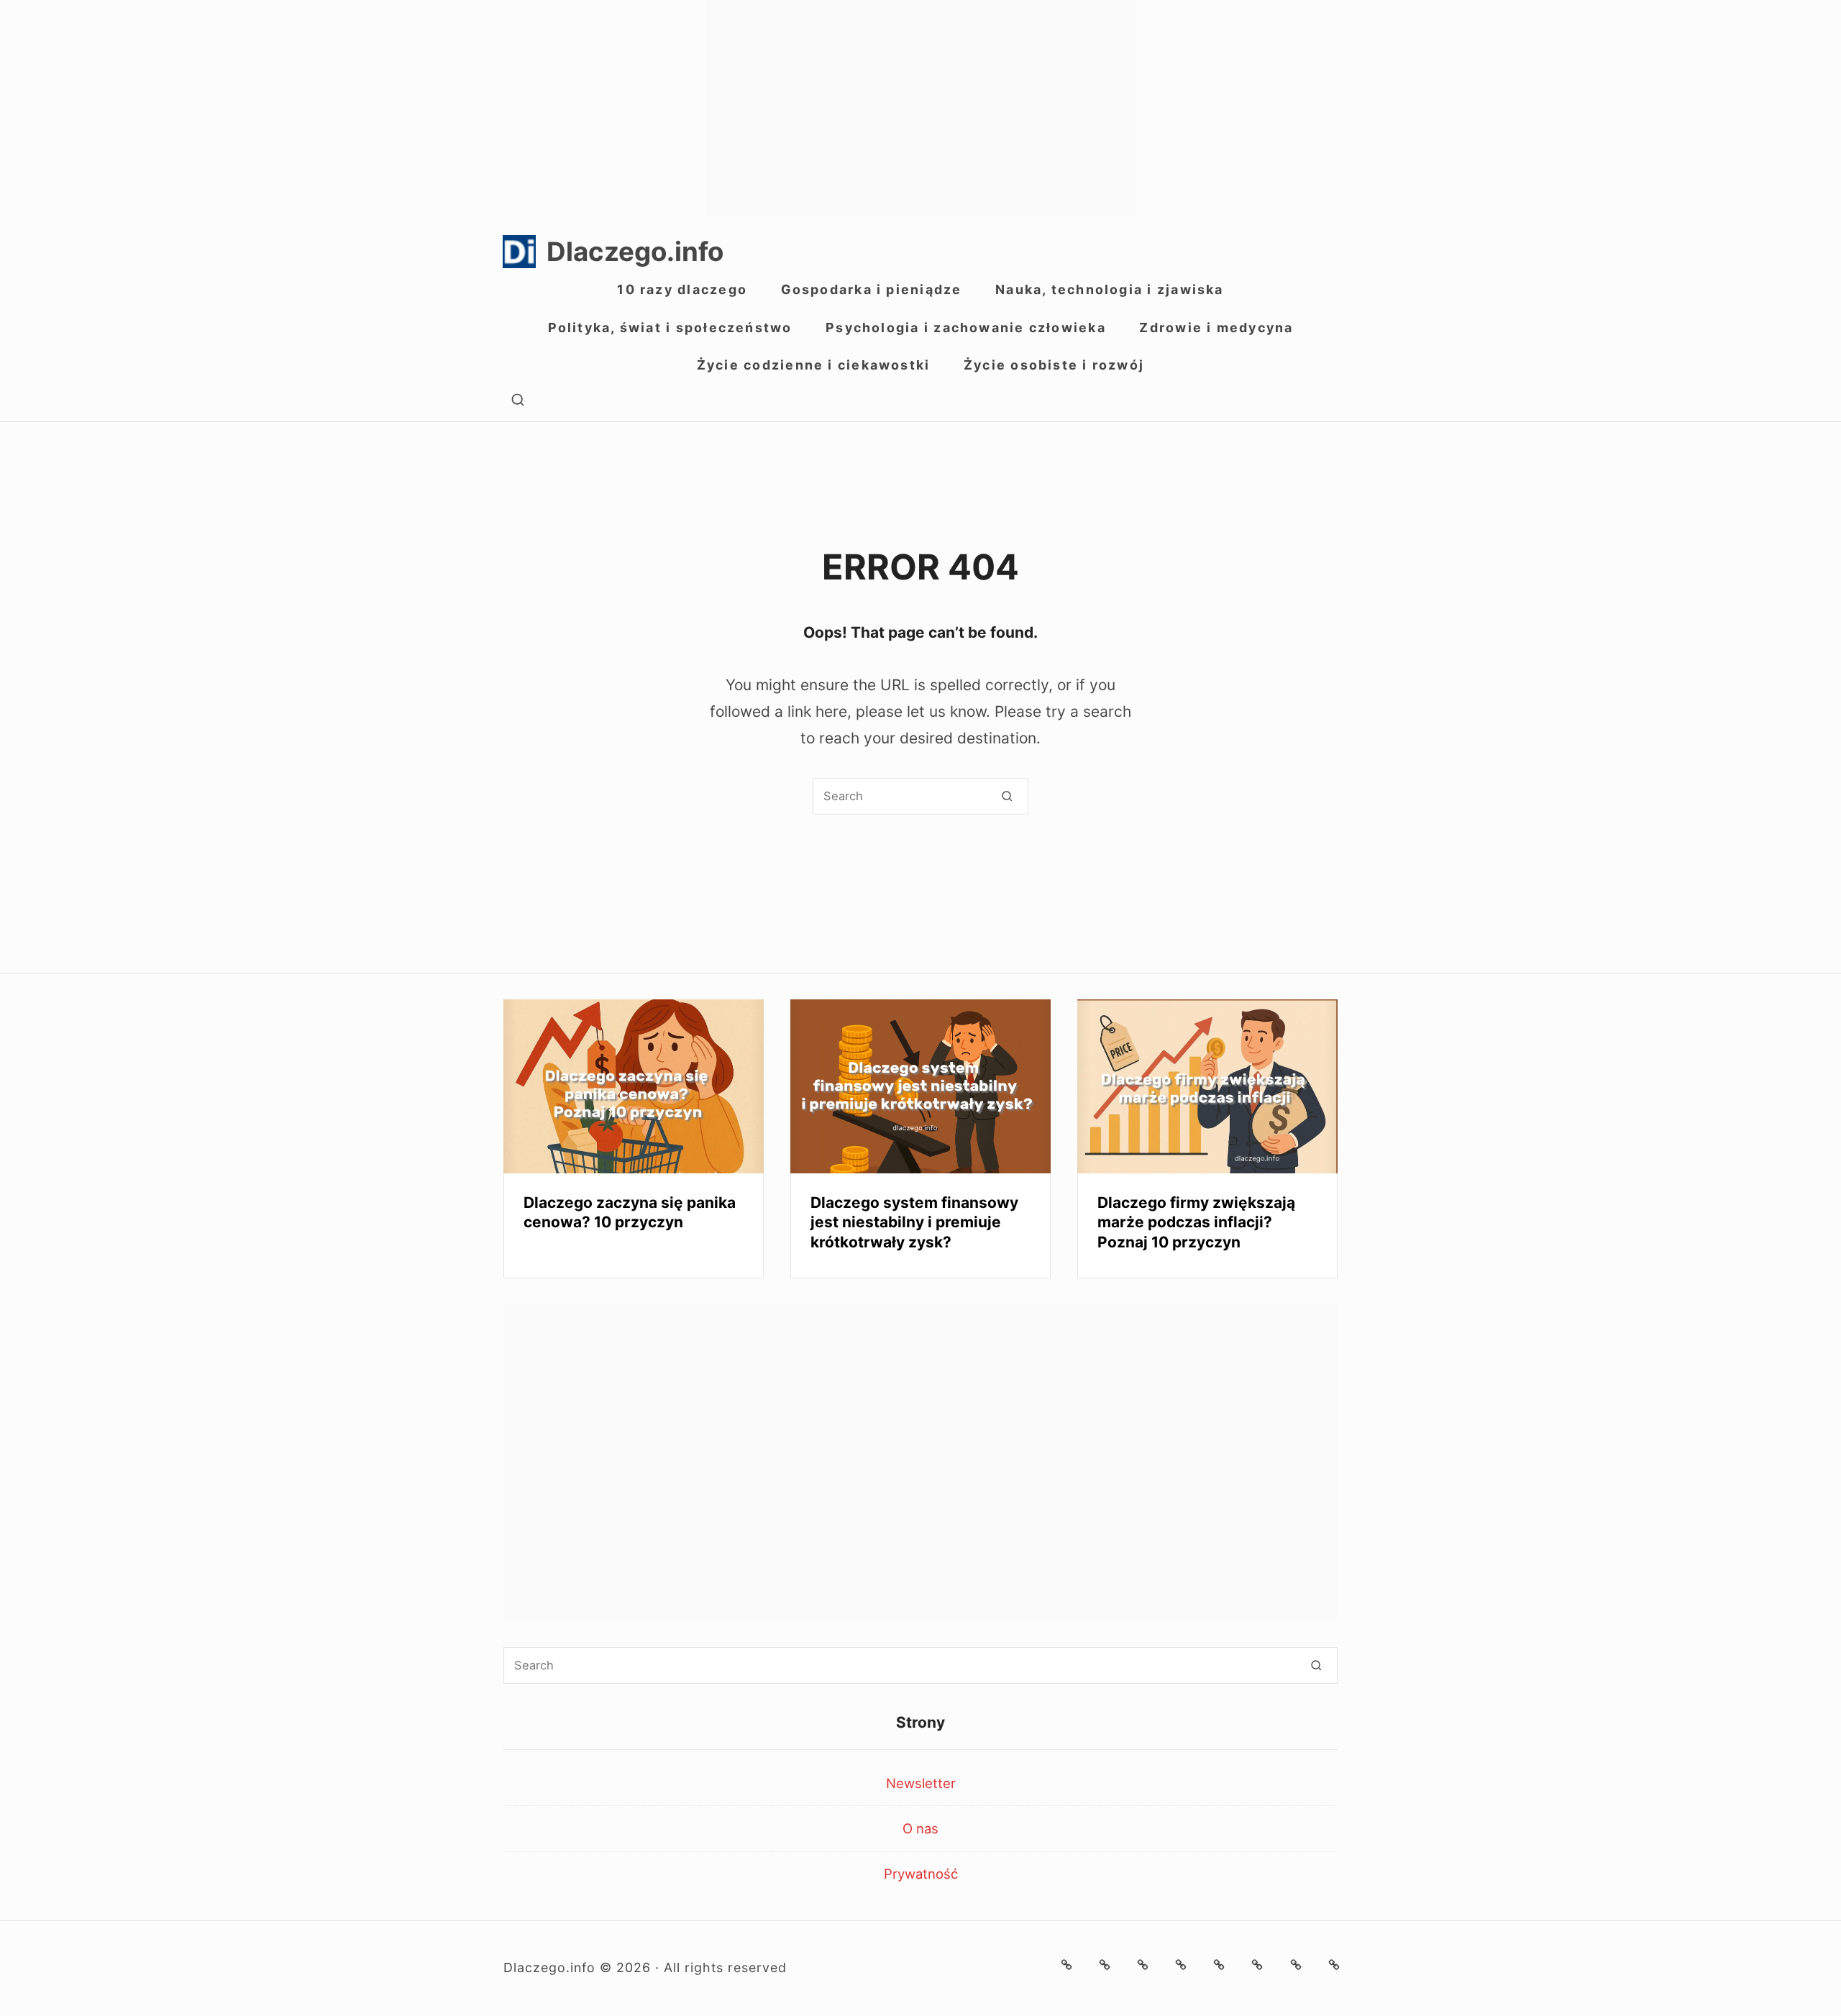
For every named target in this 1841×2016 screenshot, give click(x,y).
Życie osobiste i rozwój (1054, 365)
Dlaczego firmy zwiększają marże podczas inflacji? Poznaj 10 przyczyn (1196, 1222)
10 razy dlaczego (682, 289)
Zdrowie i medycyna (1216, 327)
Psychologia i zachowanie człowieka (966, 327)
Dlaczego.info (635, 252)
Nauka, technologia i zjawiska (1110, 289)
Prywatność (921, 1874)
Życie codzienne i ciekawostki (814, 365)
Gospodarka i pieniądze (872, 289)
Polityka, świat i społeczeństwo (670, 327)
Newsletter (921, 1783)
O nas (920, 1828)
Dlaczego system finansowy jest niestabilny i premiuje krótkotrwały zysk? (914, 1222)
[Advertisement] (920, 108)
